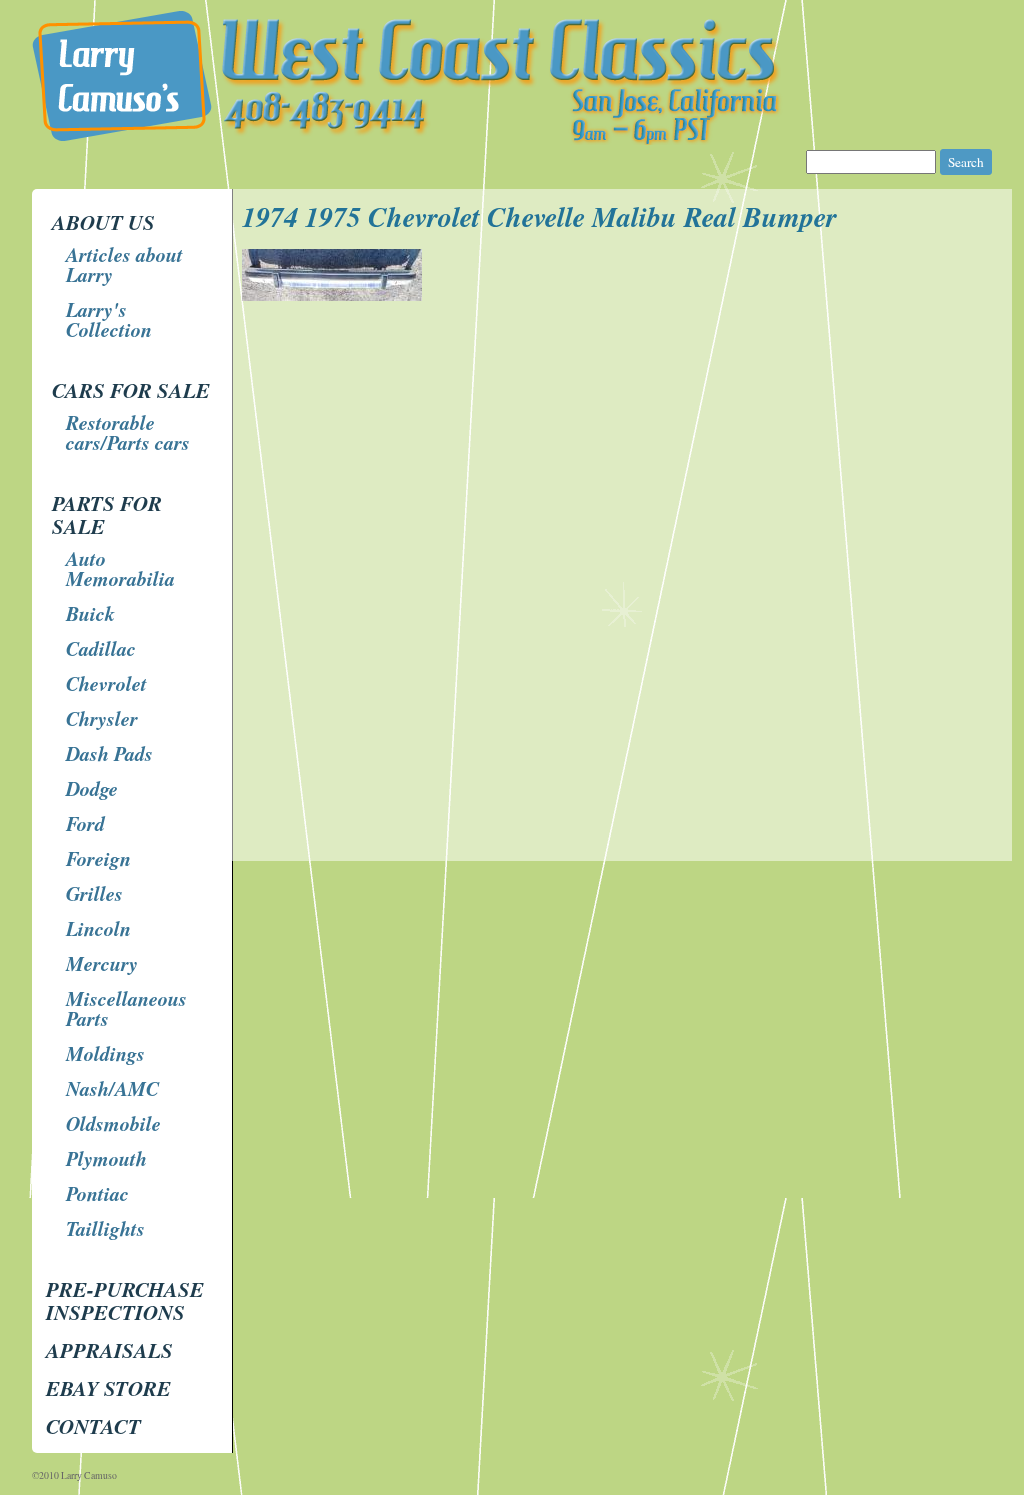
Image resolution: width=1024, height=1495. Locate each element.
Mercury (102, 963)
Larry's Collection (109, 319)
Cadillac (101, 648)
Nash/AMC (112, 1088)
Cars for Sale (131, 390)
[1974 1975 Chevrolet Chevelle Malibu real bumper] (334, 295)
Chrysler (102, 718)
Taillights (105, 1228)
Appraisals (109, 1350)
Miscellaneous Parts (126, 1008)
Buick (90, 613)
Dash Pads (109, 753)
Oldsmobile (113, 1123)
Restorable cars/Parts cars (128, 432)
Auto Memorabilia (120, 568)
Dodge (92, 788)
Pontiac (97, 1193)
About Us (103, 222)
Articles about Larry (124, 264)
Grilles (94, 893)
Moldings (105, 1053)
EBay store (108, 1388)
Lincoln (98, 928)
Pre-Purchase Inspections (125, 1300)
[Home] (514, 139)
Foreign (98, 858)
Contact (93, 1426)
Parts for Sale (107, 514)
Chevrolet (106, 683)
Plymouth (106, 1158)
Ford (85, 823)
